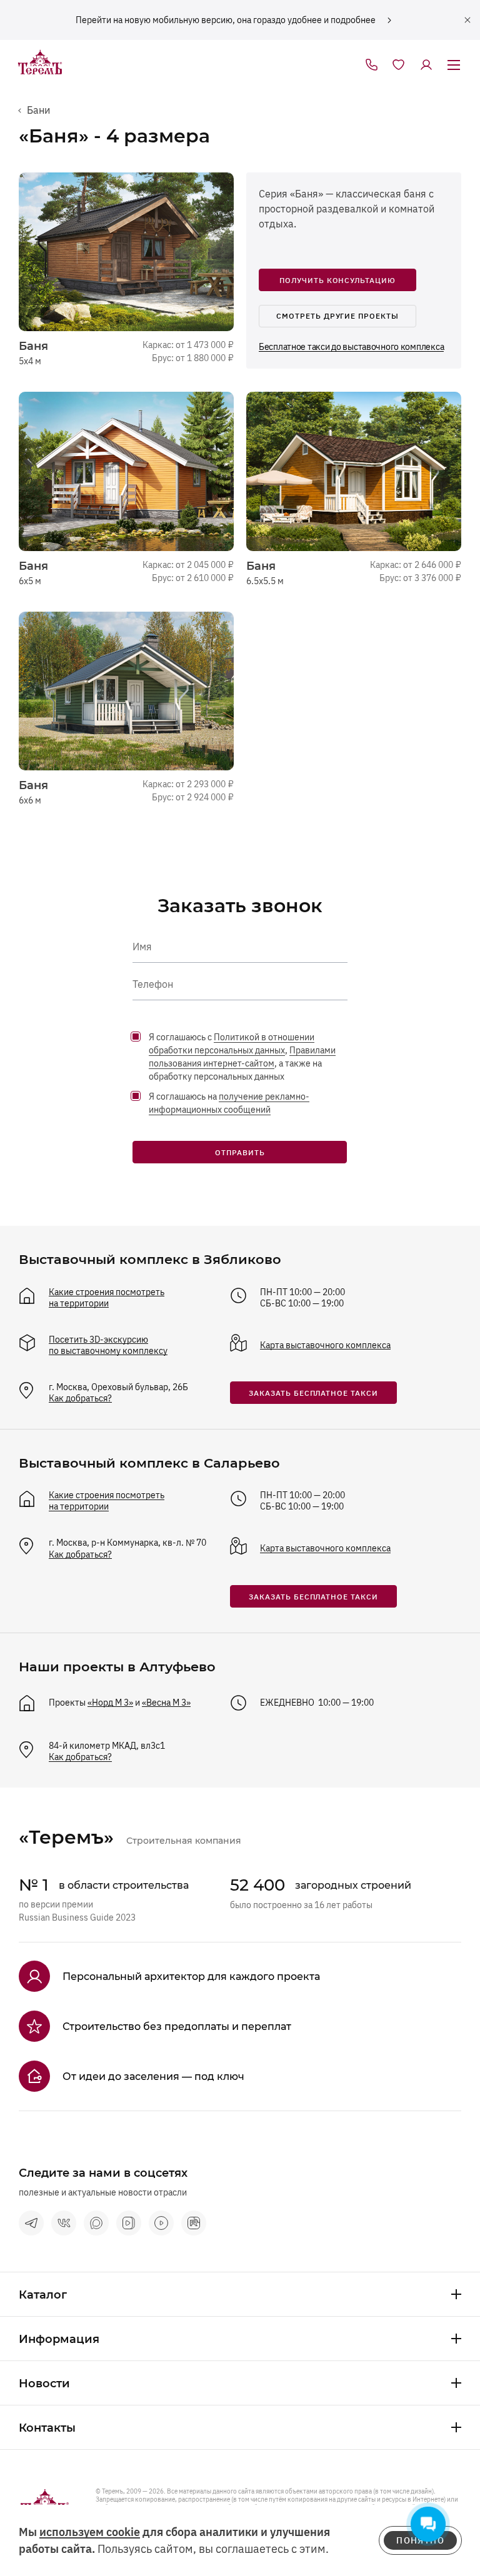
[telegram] (31, 2223)
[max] (96, 2223)
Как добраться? (80, 1398)
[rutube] (194, 2223)
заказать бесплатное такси (313, 1393)
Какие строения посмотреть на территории (107, 1298)
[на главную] (40, 63)
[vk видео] (129, 2223)
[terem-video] (161, 2223)
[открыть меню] (454, 66)
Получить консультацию (337, 280)
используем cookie (90, 2532)
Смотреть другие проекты (337, 316)
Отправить (240, 1152)
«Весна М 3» (166, 1703)
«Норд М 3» (110, 1703)
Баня (35, 346)
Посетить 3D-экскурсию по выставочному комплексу (108, 1345)
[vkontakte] (64, 2223)
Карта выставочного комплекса (325, 1345)
